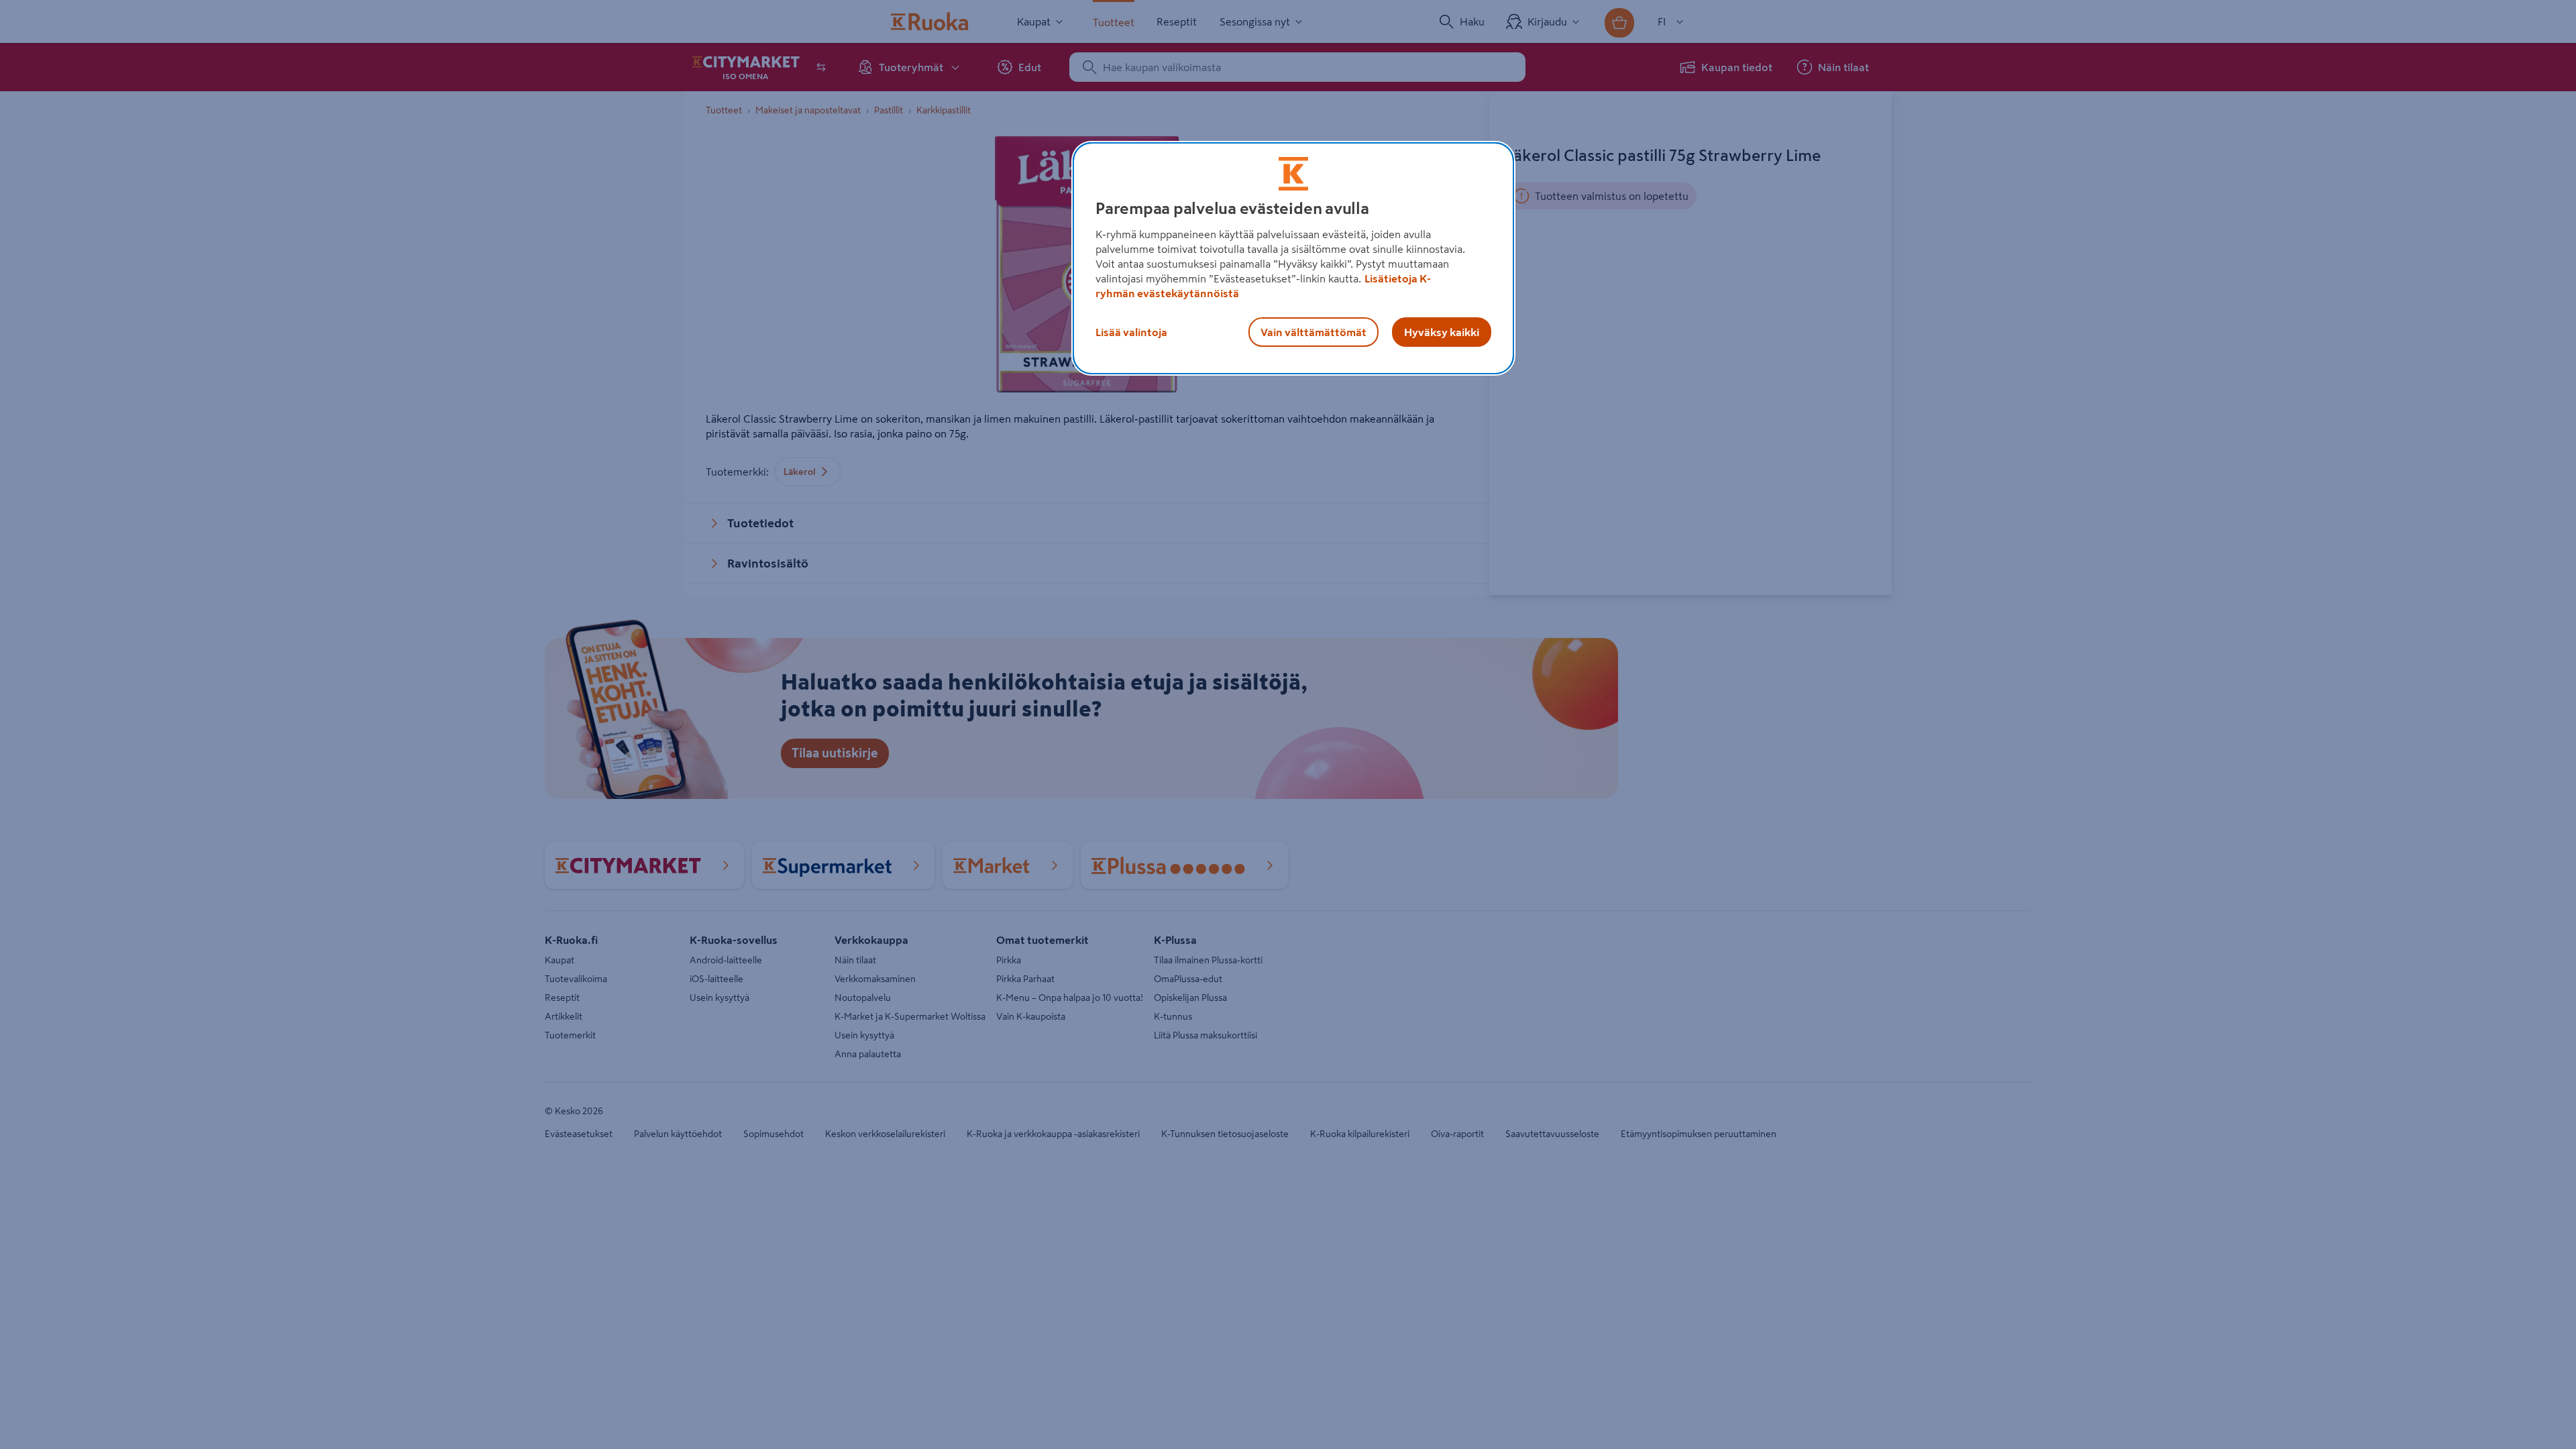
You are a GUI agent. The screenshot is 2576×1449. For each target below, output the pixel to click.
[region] (1293, 258)
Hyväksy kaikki (1442, 332)
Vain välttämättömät (1313, 332)
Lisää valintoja (1131, 332)
